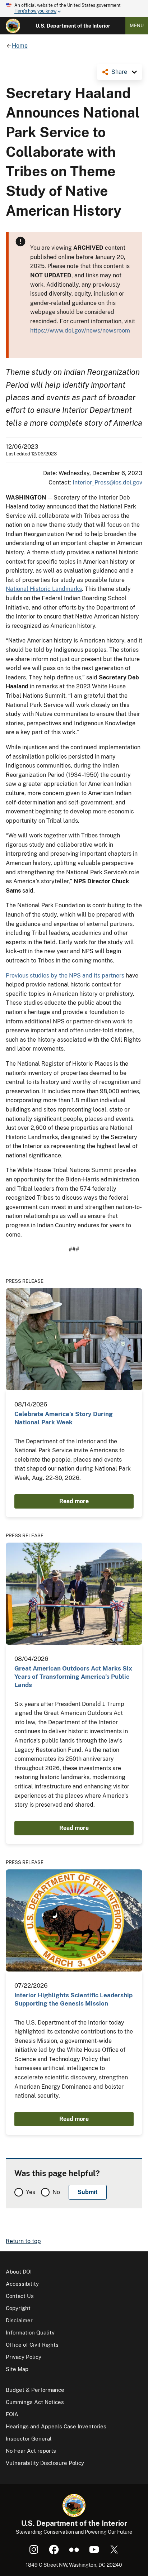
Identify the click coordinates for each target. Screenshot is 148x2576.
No (56, 2192)
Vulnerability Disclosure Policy (45, 2463)
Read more (74, 1501)
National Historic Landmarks (44, 589)
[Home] (13, 26)
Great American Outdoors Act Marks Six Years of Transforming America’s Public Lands (73, 1677)
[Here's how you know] (74, 9)
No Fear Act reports (31, 2451)
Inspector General (29, 2439)
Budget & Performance (35, 2390)
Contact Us (20, 2296)
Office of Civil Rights (32, 2345)
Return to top (23, 2241)
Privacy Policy (24, 2357)
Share (119, 72)
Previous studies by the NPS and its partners (65, 976)
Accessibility (22, 2284)
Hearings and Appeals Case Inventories (56, 2426)
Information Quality (30, 2333)
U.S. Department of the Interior (73, 26)
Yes (31, 2192)
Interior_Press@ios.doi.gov (107, 482)
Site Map (17, 2369)
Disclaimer (19, 2320)
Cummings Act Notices (35, 2402)
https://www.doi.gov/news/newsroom (80, 331)
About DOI (19, 2272)
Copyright (18, 2308)
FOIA (12, 2414)
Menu (137, 26)
